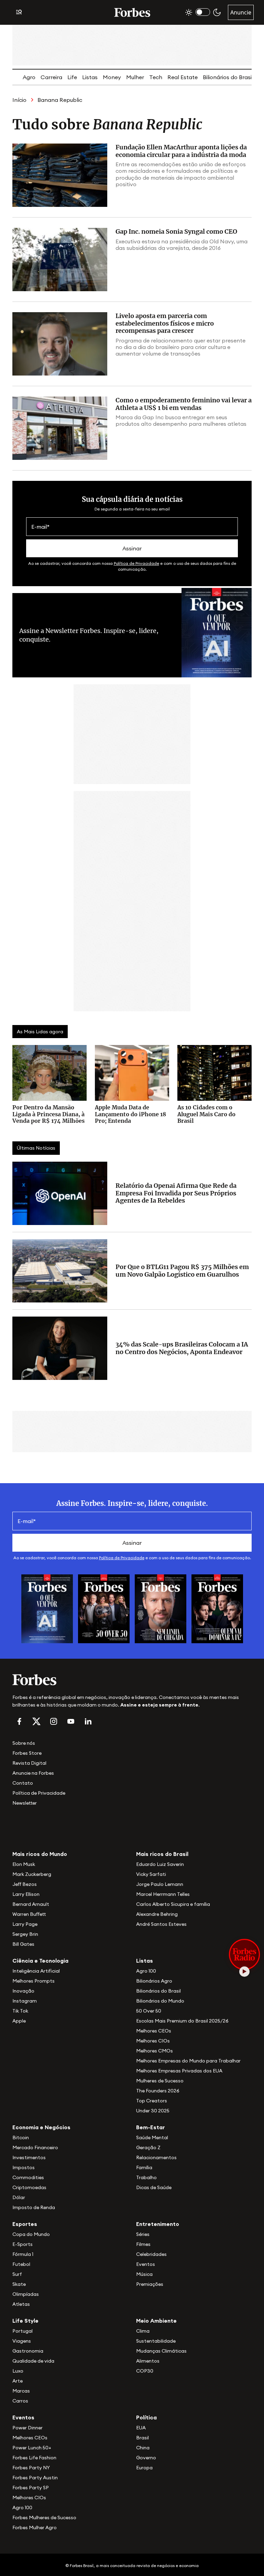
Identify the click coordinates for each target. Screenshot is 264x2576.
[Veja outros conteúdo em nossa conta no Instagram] (54, 1721)
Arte (18, 2381)
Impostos (24, 2167)
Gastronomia (28, 2351)
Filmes (143, 2244)
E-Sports (23, 2244)
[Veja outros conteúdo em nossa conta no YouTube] (71, 1721)
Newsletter (25, 1803)
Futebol (21, 2264)
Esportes (25, 2224)
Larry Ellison (26, 1894)
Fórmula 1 (23, 2254)
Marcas (21, 2391)
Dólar (19, 2197)
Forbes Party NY (31, 2468)
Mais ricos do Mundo (40, 1854)
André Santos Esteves (161, 1924)
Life (72, 77)
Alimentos (148, 2361)
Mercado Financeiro (35, 2147)
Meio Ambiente (156, 2321)
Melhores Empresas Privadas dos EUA (179, 2071)
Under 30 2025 (153, 2111)
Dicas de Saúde (154, 2187)
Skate (19, 2284)
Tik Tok (20, 2011)
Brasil (142, 2438)
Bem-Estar (151, 2127)
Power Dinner (27, 2428)
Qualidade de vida (33, 2361)
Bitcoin (21, 2137)
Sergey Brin (25, 1934)
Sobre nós (24, 1743)
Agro (29, 77)
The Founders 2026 (158, 2091)
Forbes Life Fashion (34, 2458)
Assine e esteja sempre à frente (159, 1705)
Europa (144, 2468)
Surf (17, 2274)
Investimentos (29, 2157)
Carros (20, 2401)
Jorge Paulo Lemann (160, 1884)
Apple (19, 2021)
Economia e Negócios (41, 2127)
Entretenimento (158, 2224)
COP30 (145, 2371)
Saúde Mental (152, 2137)
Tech (156, 77)
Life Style (25, 2321)
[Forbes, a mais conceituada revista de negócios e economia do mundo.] (132, 12)
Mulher (135, 77)
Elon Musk (24, 1864)
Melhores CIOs (153, 2041)
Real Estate (183, 77)
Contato (23, 1783)
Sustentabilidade (156, 2341)
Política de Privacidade (136, 563)
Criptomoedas (29, 2187)
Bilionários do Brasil (228, 77)
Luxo (18, 2371)
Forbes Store (27, 1753)
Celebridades (151, 2254)
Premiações (150, 2284)
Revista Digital (29, 1763)
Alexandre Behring (157, 1914)
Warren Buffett (29, 1914)
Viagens (22, 2341)
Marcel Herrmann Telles (163, 1894)
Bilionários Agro (154, 1981)
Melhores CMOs (155, 2051)
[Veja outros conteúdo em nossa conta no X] (36, 1721)
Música (144, 2274)
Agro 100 (146, 1971)
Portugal (23, 2331)
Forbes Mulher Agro (35, 2527)
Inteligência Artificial (36, 1971)
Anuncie (241, 12)
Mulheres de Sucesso (160, 2081)
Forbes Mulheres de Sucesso (44, 2517)
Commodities (28, 2177)
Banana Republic (60, 100)
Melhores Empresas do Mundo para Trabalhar (188, 2061)
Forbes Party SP (31, 2488)
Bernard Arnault (31, 1904)
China (143, 2448)
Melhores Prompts (34, 1981)
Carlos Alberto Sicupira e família (173, 1904)
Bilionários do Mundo (160, 2001)
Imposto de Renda (34, 2207)
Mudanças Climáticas (161, 2351)
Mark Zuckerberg (32, 1874)
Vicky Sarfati (151, 1874)
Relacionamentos (156, 2157)
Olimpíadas (26, 2294)
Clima (143, 2331)
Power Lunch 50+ (32, 2448)
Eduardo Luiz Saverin (160, 1864)
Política (146, 2417)
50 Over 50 (149, 2011)
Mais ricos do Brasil (162, 1854)
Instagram (25, 2001)
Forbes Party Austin (35, 2478)
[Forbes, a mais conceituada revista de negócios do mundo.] (132, 1680)
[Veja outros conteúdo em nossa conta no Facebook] (19, 1721)
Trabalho (146, 2177)
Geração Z (148, 2147)
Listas (90, 77)
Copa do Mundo (31, 2234)
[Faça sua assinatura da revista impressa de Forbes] (47, 1608)
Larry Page (25, 1924)
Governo (146, 2458)
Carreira (51, 77)
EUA (141, 2428)
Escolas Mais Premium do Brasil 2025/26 (182, 2021)
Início (19, 100)
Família (144, 2167)
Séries (143, 2234)
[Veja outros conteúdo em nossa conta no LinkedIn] (88, 1721)
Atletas (21, 2304)
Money (112, 77)
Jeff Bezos (25, 1884)
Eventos (146, 2264)
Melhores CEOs (154, 2031)
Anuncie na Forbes (33, 1773)
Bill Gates (23, 1944)
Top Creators (152, 2101)
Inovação (23, 1991)
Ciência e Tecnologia (40, 1961)
